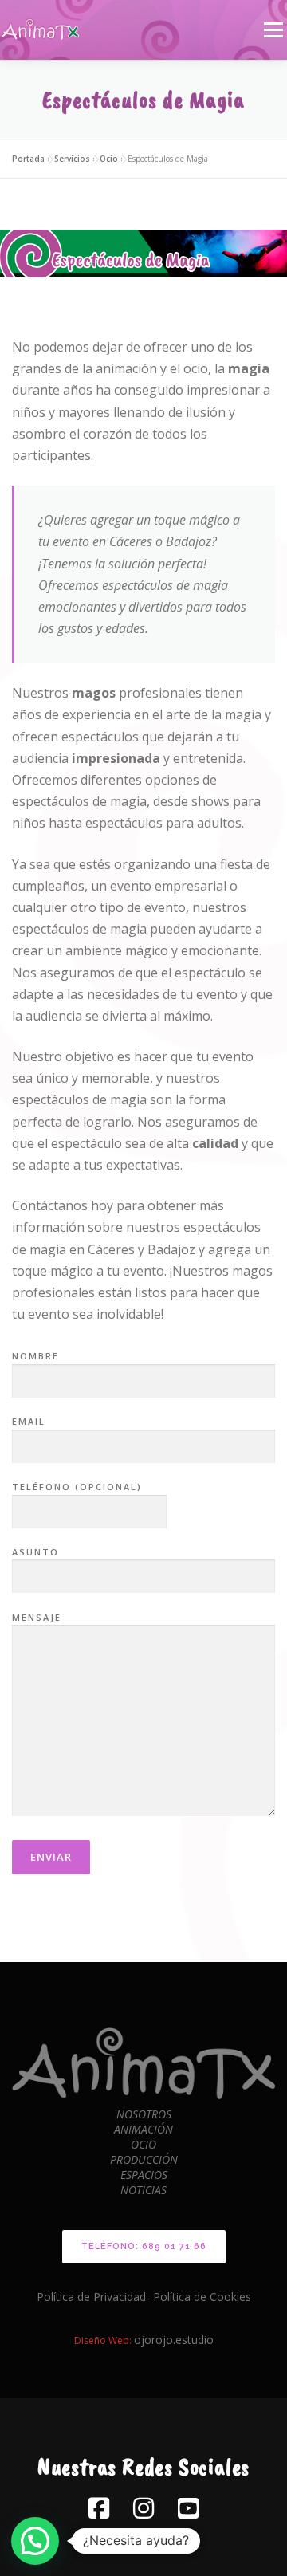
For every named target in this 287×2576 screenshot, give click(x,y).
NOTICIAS (143, 2190)
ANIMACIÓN (143, 2129)
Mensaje (37, 1617)
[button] (35, 2541)
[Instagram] (143, 2508)
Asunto (35, 1552)
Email (29, 1421)
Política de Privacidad (91, 2297)
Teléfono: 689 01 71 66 (144, 2246)
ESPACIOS (144, 2175)
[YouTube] (188, 2508)
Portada (28, 159)
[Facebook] (99, 2508)
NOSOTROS (144, 2114)
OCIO (143, 2144)
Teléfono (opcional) (77, 1487)
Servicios (72, 159)
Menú (273, 29)
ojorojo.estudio (174, 2340)
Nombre (35, 1356)
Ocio (109, 159)
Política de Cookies (202, 2297)
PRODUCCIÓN (144, 2159)
